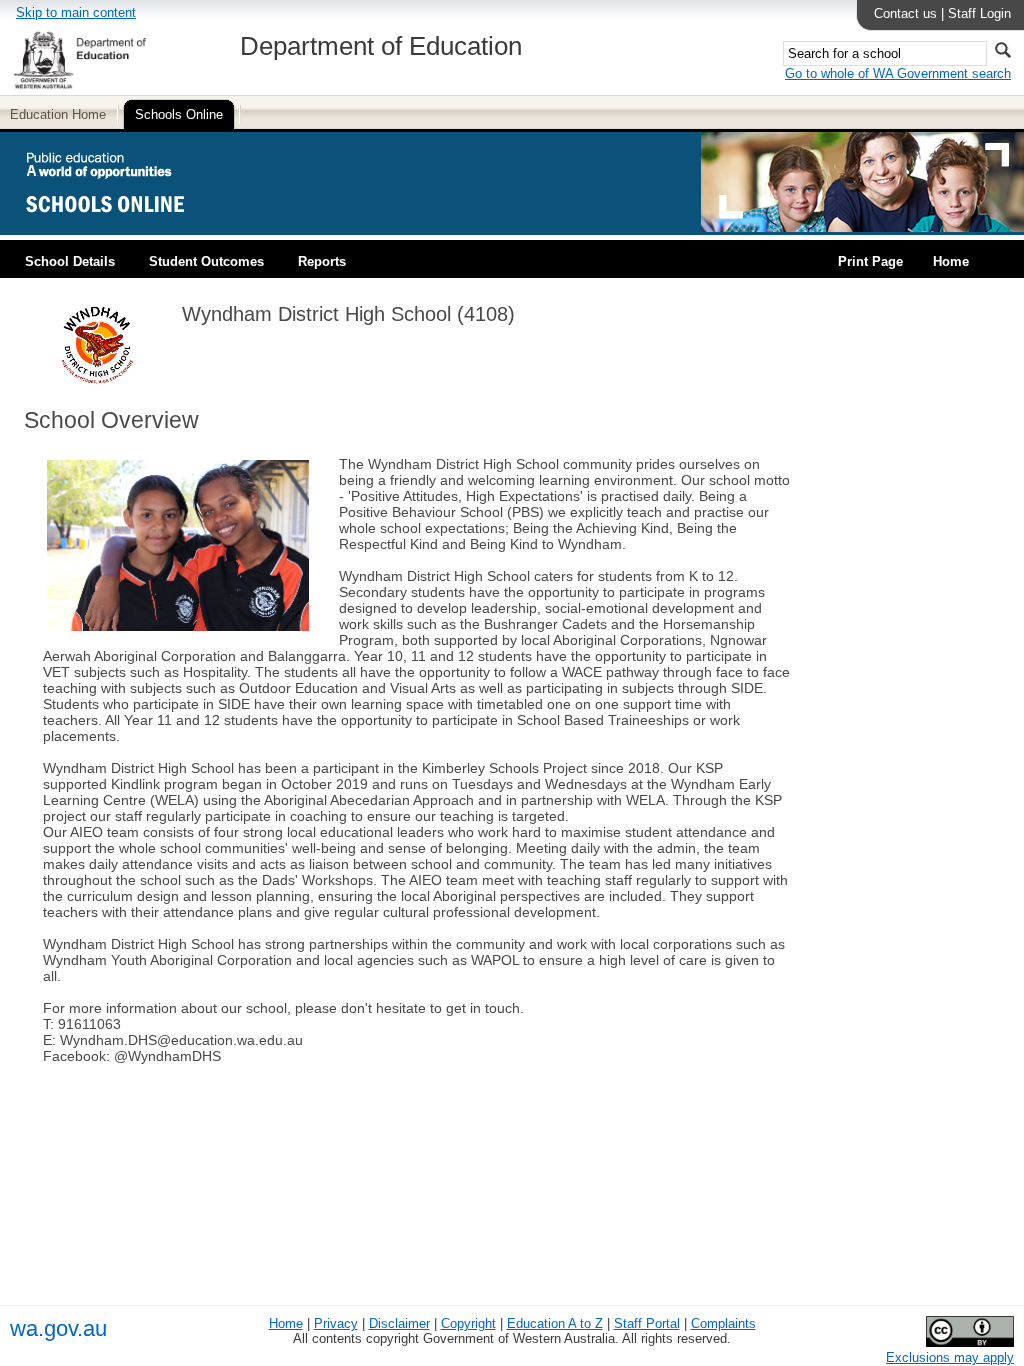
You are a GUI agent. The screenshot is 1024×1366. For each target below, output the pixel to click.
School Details (70, 261)
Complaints (723, 1323)
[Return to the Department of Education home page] (79, 85)
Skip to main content (76, 12)
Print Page (870, 261)
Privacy (336, 1323)
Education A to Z (555, 1323)
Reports (322, 261)
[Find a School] (122, 227)
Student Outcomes (206, 261)
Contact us (905, 13)
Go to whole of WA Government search (898, 73)
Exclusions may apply (950, 1357)
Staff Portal (647, 1323)
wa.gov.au (58, 1328)
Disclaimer (399, 1323)
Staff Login (979, 13)
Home (951, 261)
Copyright (468, 1323)
